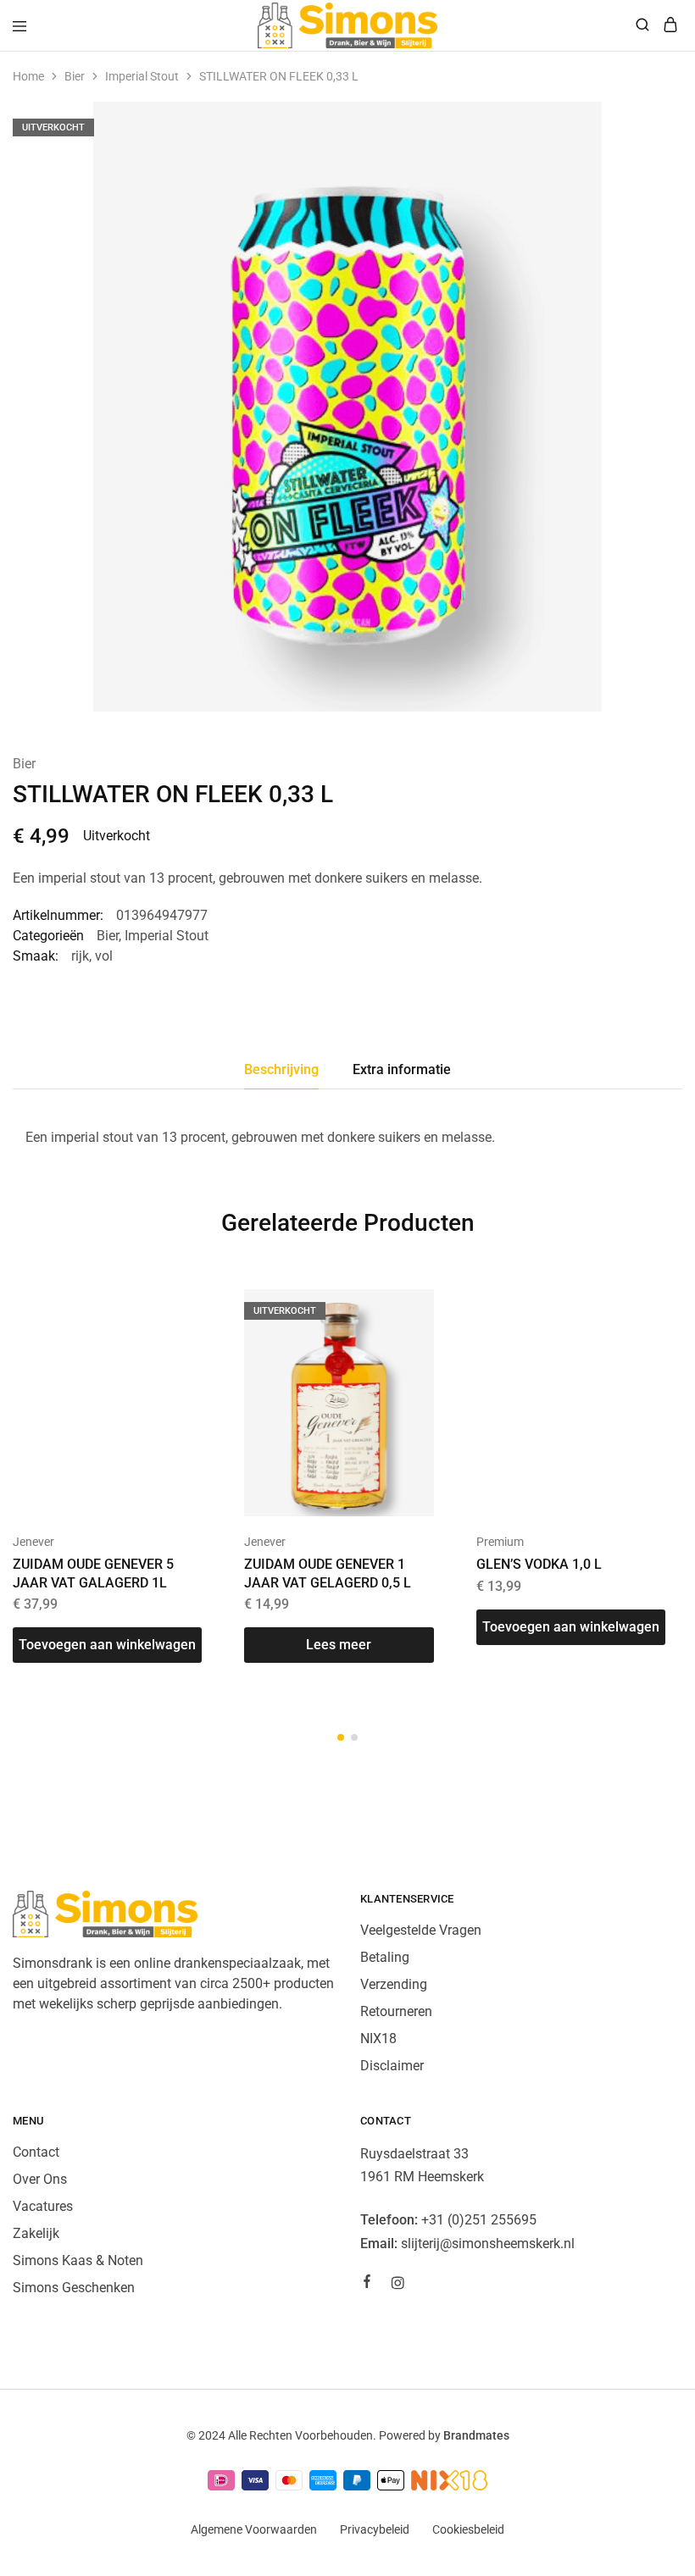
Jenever (33, 1542)
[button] (107, 1645)
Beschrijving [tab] (281, 1069)
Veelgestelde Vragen (421, 1930)
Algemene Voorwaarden (254, 2529)
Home (28, 76)
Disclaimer (392, 2066)
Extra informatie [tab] (402, 1069)
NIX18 (378, 2039)
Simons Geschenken (74, 2288)
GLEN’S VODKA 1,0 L (539, 1564)
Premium (500, 1542)
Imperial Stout (142, 76)
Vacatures (43, 2206)
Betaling (385, 1957)
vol (104, 956)
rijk (80, 956)
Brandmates (476, 2435)
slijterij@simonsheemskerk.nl (488, 2244)
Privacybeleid (375, 2529)
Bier (75, 76)
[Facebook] (367, 2284)
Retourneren (396, 2011)
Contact (36, 2152)
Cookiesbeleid (468, 2529)
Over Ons (40, 2179)
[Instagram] (398, 2285)
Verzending (394, 1984)
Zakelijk (36, 2233)
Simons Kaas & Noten (78, 2260)
